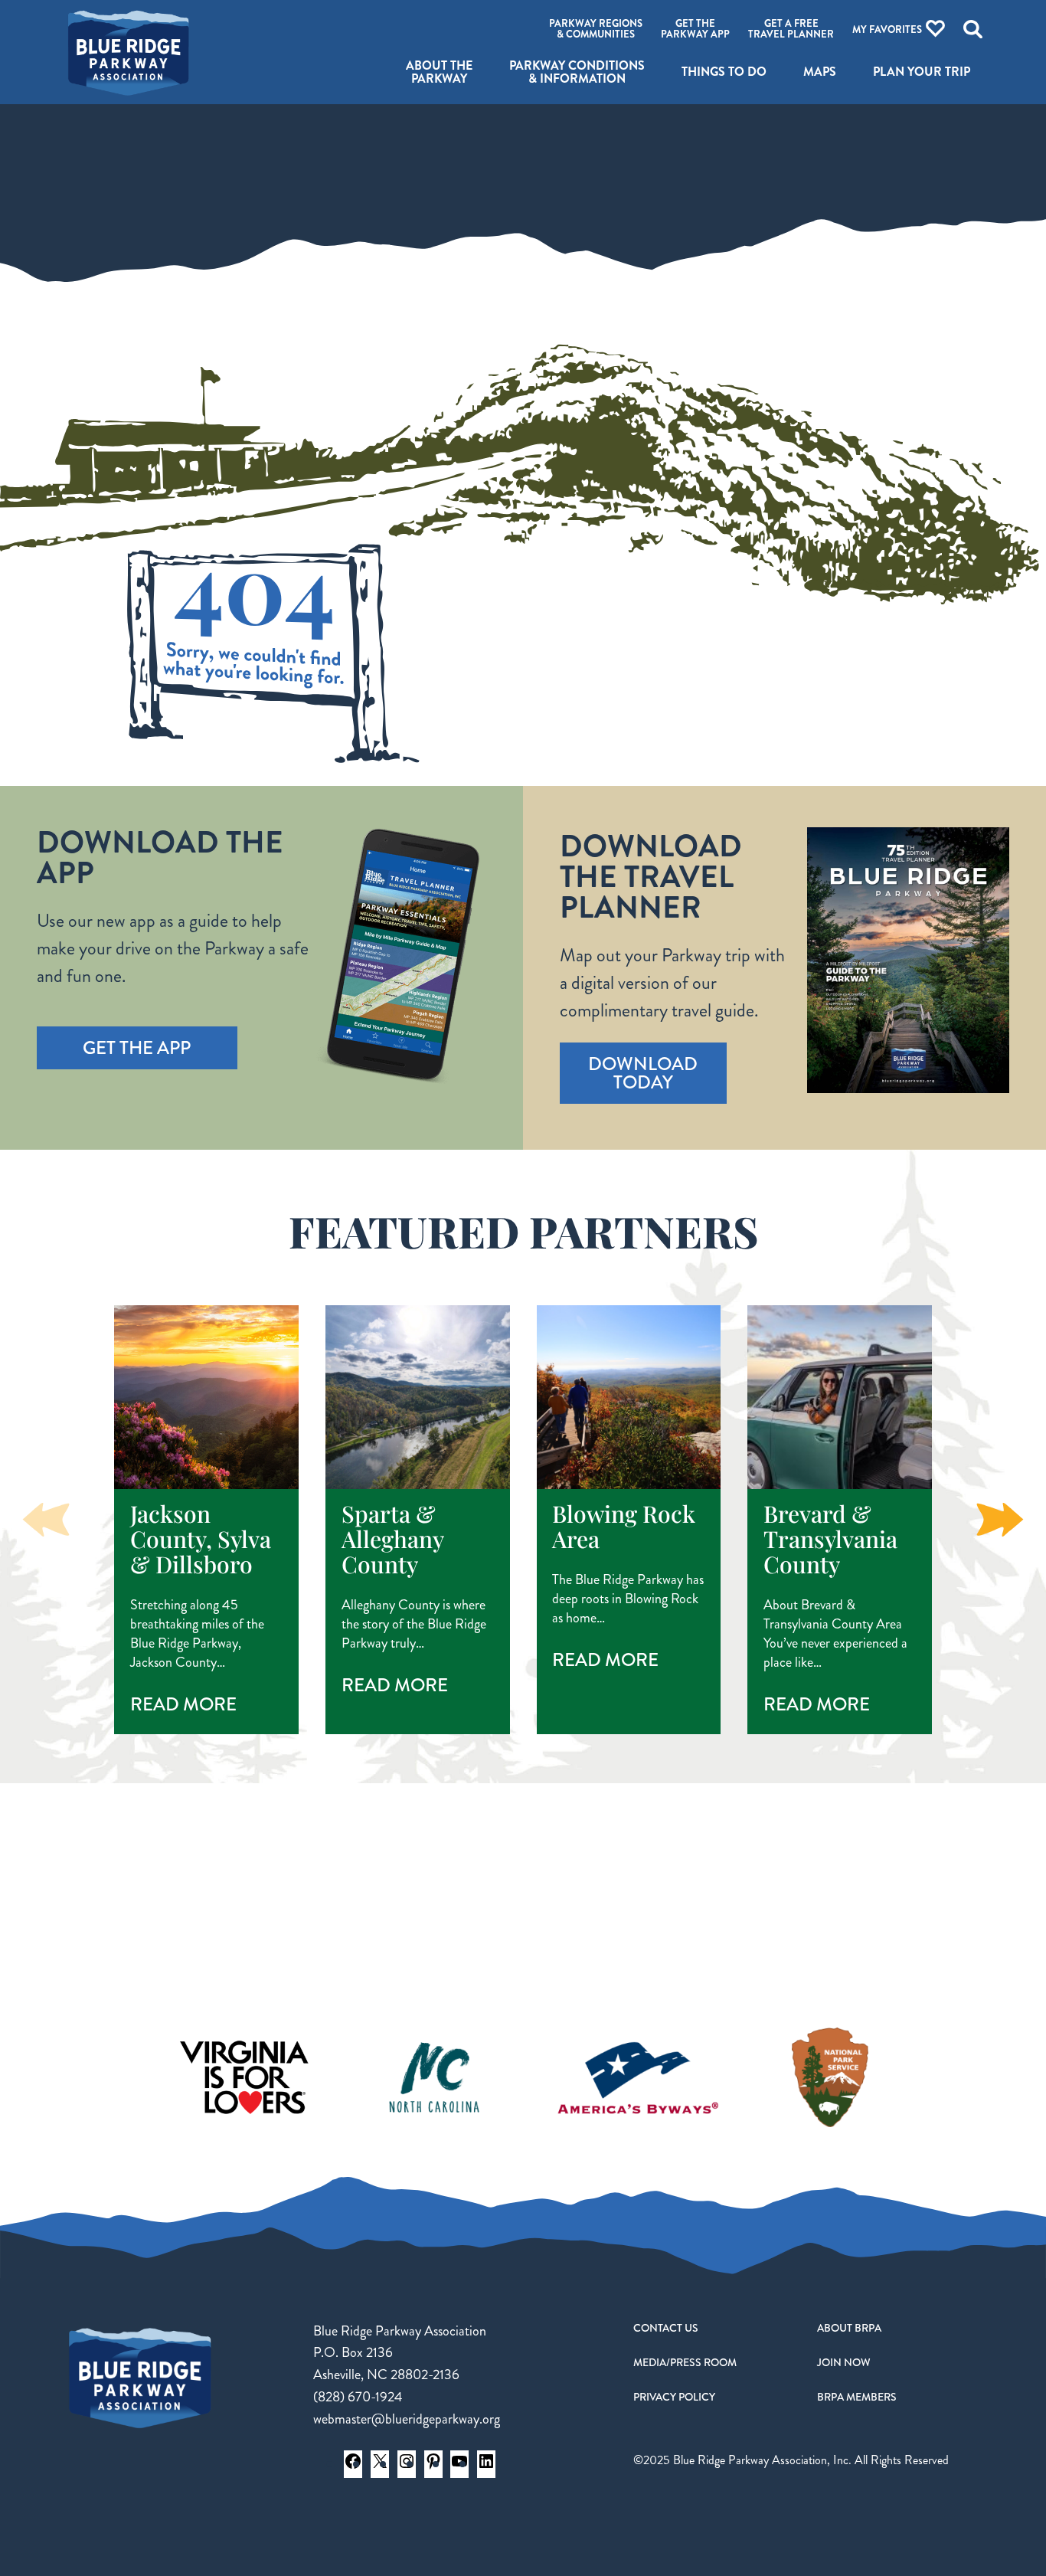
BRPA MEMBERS (857, 2397)
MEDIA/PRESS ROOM (685, 2362)
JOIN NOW (844, 2362)
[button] (1000, 1520)
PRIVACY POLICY (674, 2397)
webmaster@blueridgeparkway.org (407, 2419)
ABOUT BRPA (849, 2328)
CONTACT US (666, 2328)
